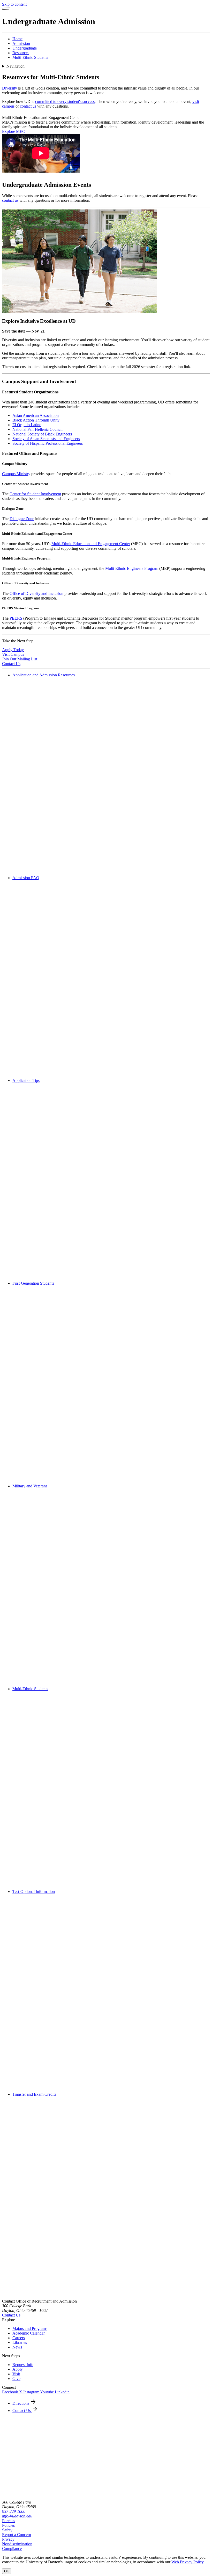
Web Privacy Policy (187, 2562)
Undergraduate (25, 48)
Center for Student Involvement (35, 494)
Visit (16, 2374)
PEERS (16, 618)
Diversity (10, 88)
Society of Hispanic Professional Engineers (48, 443)
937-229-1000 (14, 2511)
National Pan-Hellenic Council (37, 429)
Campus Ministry (16, 474)
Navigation (16, 66)
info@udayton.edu (17, 2516)
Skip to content (14, 4)
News (17, 2347)
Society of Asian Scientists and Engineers (46, 439)
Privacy (8, 2539)
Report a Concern (17, 2535)
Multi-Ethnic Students (30, 57)
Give (16, 2379)
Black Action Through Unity (36, 420)
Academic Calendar (29, 2333)
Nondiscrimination (17, 2544)
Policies (8, 2525)
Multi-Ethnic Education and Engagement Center (91, 544)
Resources (21, 53)
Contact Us (11, 2315)
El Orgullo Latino (27, 425)
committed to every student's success (65, 102)
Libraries (20, 2342)
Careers (19, 2338)
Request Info (23, 2365)
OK (7, 2571)
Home (17, 39)
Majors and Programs (30, 2328)
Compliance (12, 2549)
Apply (18, 2369)
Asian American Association (36, 415)
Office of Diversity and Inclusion (36, 593)
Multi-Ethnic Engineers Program (132, 568)
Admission (21, 43)
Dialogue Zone (22, 519)
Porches (9, 2521)
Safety (7, 2530)
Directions (21, 2403)
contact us (28, 106)
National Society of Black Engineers (42, 434)
